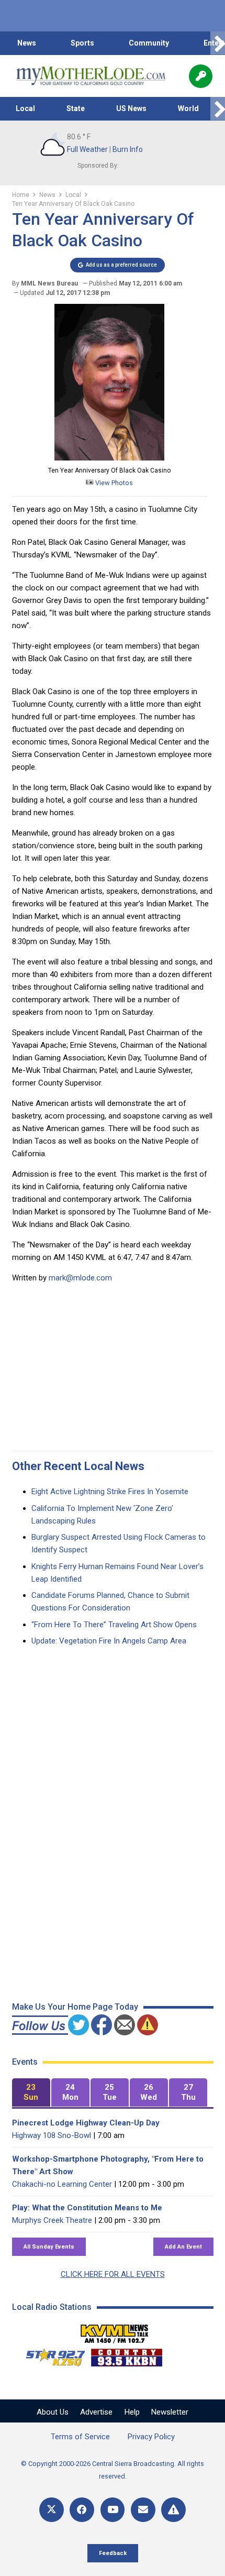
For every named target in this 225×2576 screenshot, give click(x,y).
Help (132, 2412)
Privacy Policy (151, 2437)
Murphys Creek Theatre (52, 2220)
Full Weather (87, 149)
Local (25, 108)
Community (149, 43)
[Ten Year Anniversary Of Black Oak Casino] (109, 458)
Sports (82, 43)
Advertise (96, 2412)
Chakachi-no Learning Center (62, 2184)
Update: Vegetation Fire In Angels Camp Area (109, 1641)
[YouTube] (113, 2510)
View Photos (113, 483)
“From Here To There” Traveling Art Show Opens (114, 1625)
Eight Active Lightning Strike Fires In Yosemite (110, 1492)
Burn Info (128, 149)
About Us (53, 2412)
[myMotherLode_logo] (91, 76)
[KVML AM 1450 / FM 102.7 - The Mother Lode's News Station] (115, 2331)
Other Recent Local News (78, 1466)
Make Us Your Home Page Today (75, 2007)
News (27, 43)
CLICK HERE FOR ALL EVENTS (113, 2274)
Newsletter (170, 2412)
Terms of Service (80, 2437)
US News (131, 108)
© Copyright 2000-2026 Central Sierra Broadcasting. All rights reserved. (113, 2470)
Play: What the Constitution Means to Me (87, 2208)
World (188, 108)
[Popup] (201, 76)
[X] (52, 2510)
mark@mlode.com (80, 1278)
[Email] (143, 2510)
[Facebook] (82, 2510)
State (76, 108)
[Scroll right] (218, 43)
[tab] (31, 2093)
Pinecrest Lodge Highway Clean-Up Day (86, 2123)
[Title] (173, 2510)
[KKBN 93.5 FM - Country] (126, 2355)
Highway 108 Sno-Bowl (52, 2135)
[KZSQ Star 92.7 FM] (51, 2355)
